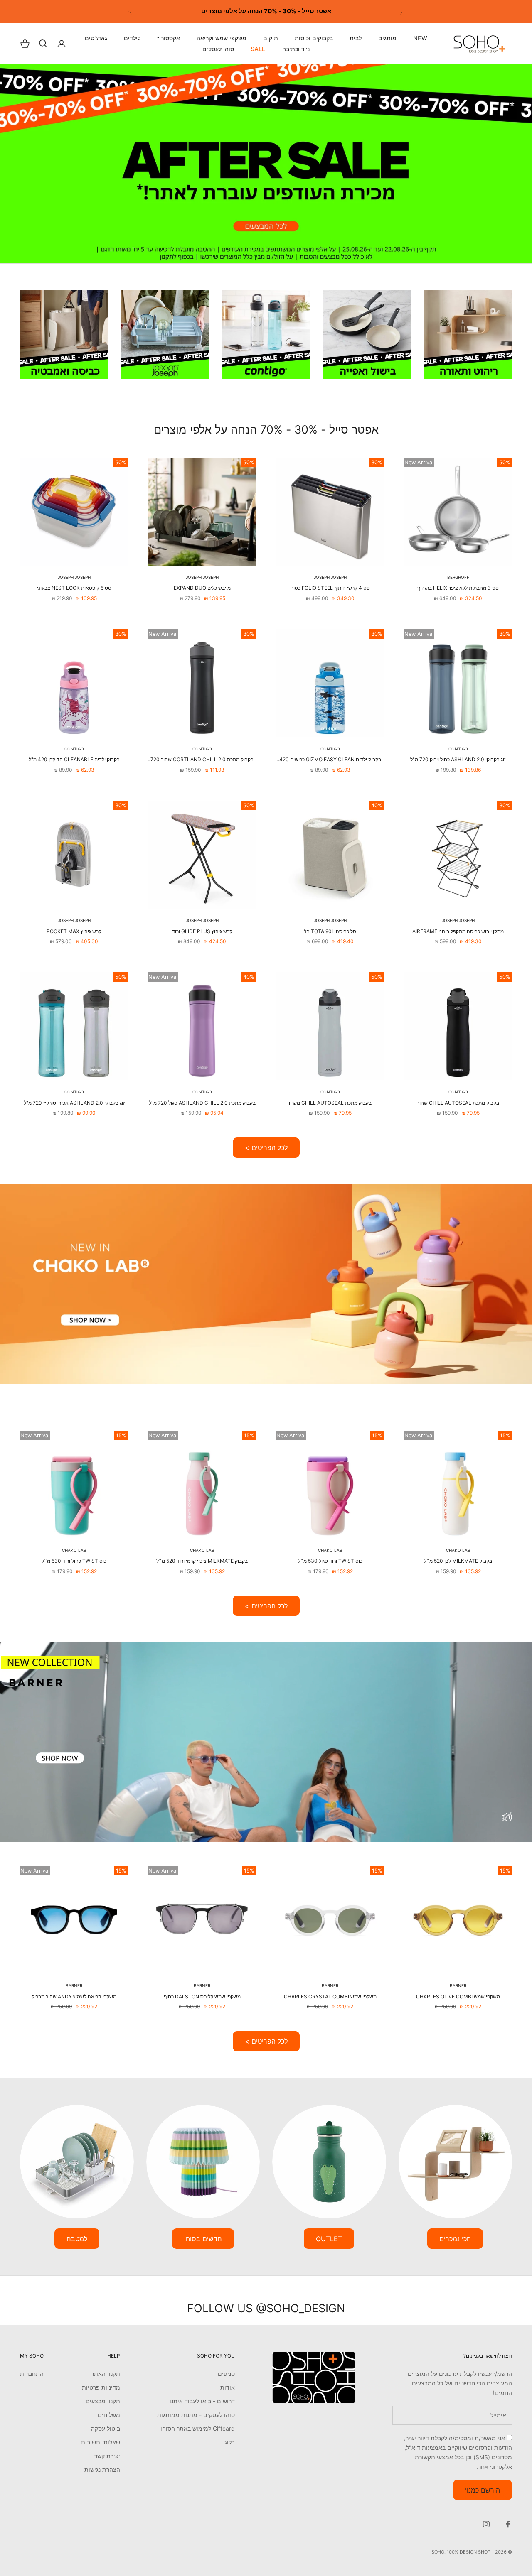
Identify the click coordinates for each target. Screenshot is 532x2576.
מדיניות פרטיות (101, 2387)
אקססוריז (169, 38)
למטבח (77, 2239)
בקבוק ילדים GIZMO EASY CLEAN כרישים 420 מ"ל (330, 760)
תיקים (271, 38)
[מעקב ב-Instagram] (486, 2524)
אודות (228, 2387)
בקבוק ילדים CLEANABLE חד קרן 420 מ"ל (74, 759)
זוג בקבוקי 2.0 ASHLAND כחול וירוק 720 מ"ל (458, 759)
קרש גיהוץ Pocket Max (74, 931)
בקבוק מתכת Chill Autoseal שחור (458, 1103)
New (420, 38)
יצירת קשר (107, 2456)
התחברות (32, 2374)
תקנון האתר (106, 2374)
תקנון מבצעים (103, 2401)
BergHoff (458, 577)
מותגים (387, 38)
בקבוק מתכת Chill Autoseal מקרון (330, 1103)
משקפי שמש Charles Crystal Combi (330, 1996)
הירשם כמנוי (483, 2490)
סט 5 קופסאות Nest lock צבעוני (74, 588)
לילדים (132, 38)
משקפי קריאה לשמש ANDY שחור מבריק (74, 1996)
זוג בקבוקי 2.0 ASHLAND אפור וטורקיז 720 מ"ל (74, 1103)
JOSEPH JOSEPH (330, 577)
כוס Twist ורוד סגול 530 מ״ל (330, 1561)
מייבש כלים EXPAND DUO (202, 588)
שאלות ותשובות (101, 2442)
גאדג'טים (96, 38)
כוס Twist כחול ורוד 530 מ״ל (74, 1561)
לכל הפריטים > (266, 1147)
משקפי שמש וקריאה (222, 38)
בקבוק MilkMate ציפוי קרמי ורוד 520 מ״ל (202, 1561)
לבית (356, 38)
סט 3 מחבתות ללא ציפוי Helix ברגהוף (458, 588)
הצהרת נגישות (102, 2469)
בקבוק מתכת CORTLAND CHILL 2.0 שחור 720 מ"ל (202, 760)
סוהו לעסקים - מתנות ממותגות (196, 2415)
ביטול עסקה (106, 2428)
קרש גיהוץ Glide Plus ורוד (202, 931)
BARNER (458, 1985)
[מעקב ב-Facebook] (508, 2524)
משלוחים (109, 2415)
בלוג (230, 2442)
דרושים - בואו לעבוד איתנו (202, 2401)
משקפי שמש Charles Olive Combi (458, 1996)
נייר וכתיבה (296, 49)
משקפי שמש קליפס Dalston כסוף (202, 1996)
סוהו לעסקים (218, 49)
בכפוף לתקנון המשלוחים (220, 7)
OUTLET (329, 2239)
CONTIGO (458, 749)
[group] (266, 164)
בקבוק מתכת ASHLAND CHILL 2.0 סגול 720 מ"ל (202, 1103)
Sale (258, 49)
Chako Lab (458, 1550)
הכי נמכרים (455, 2239)
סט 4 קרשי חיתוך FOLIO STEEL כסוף (330, 588)
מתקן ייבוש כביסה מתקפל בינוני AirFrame (458, 931)
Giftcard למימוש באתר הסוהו (198, 2428)
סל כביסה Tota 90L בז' (330, 931)
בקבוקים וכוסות (314, 38)
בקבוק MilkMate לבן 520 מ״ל (458, 1561)
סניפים (226, 2374)
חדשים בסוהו (203, 2239)
